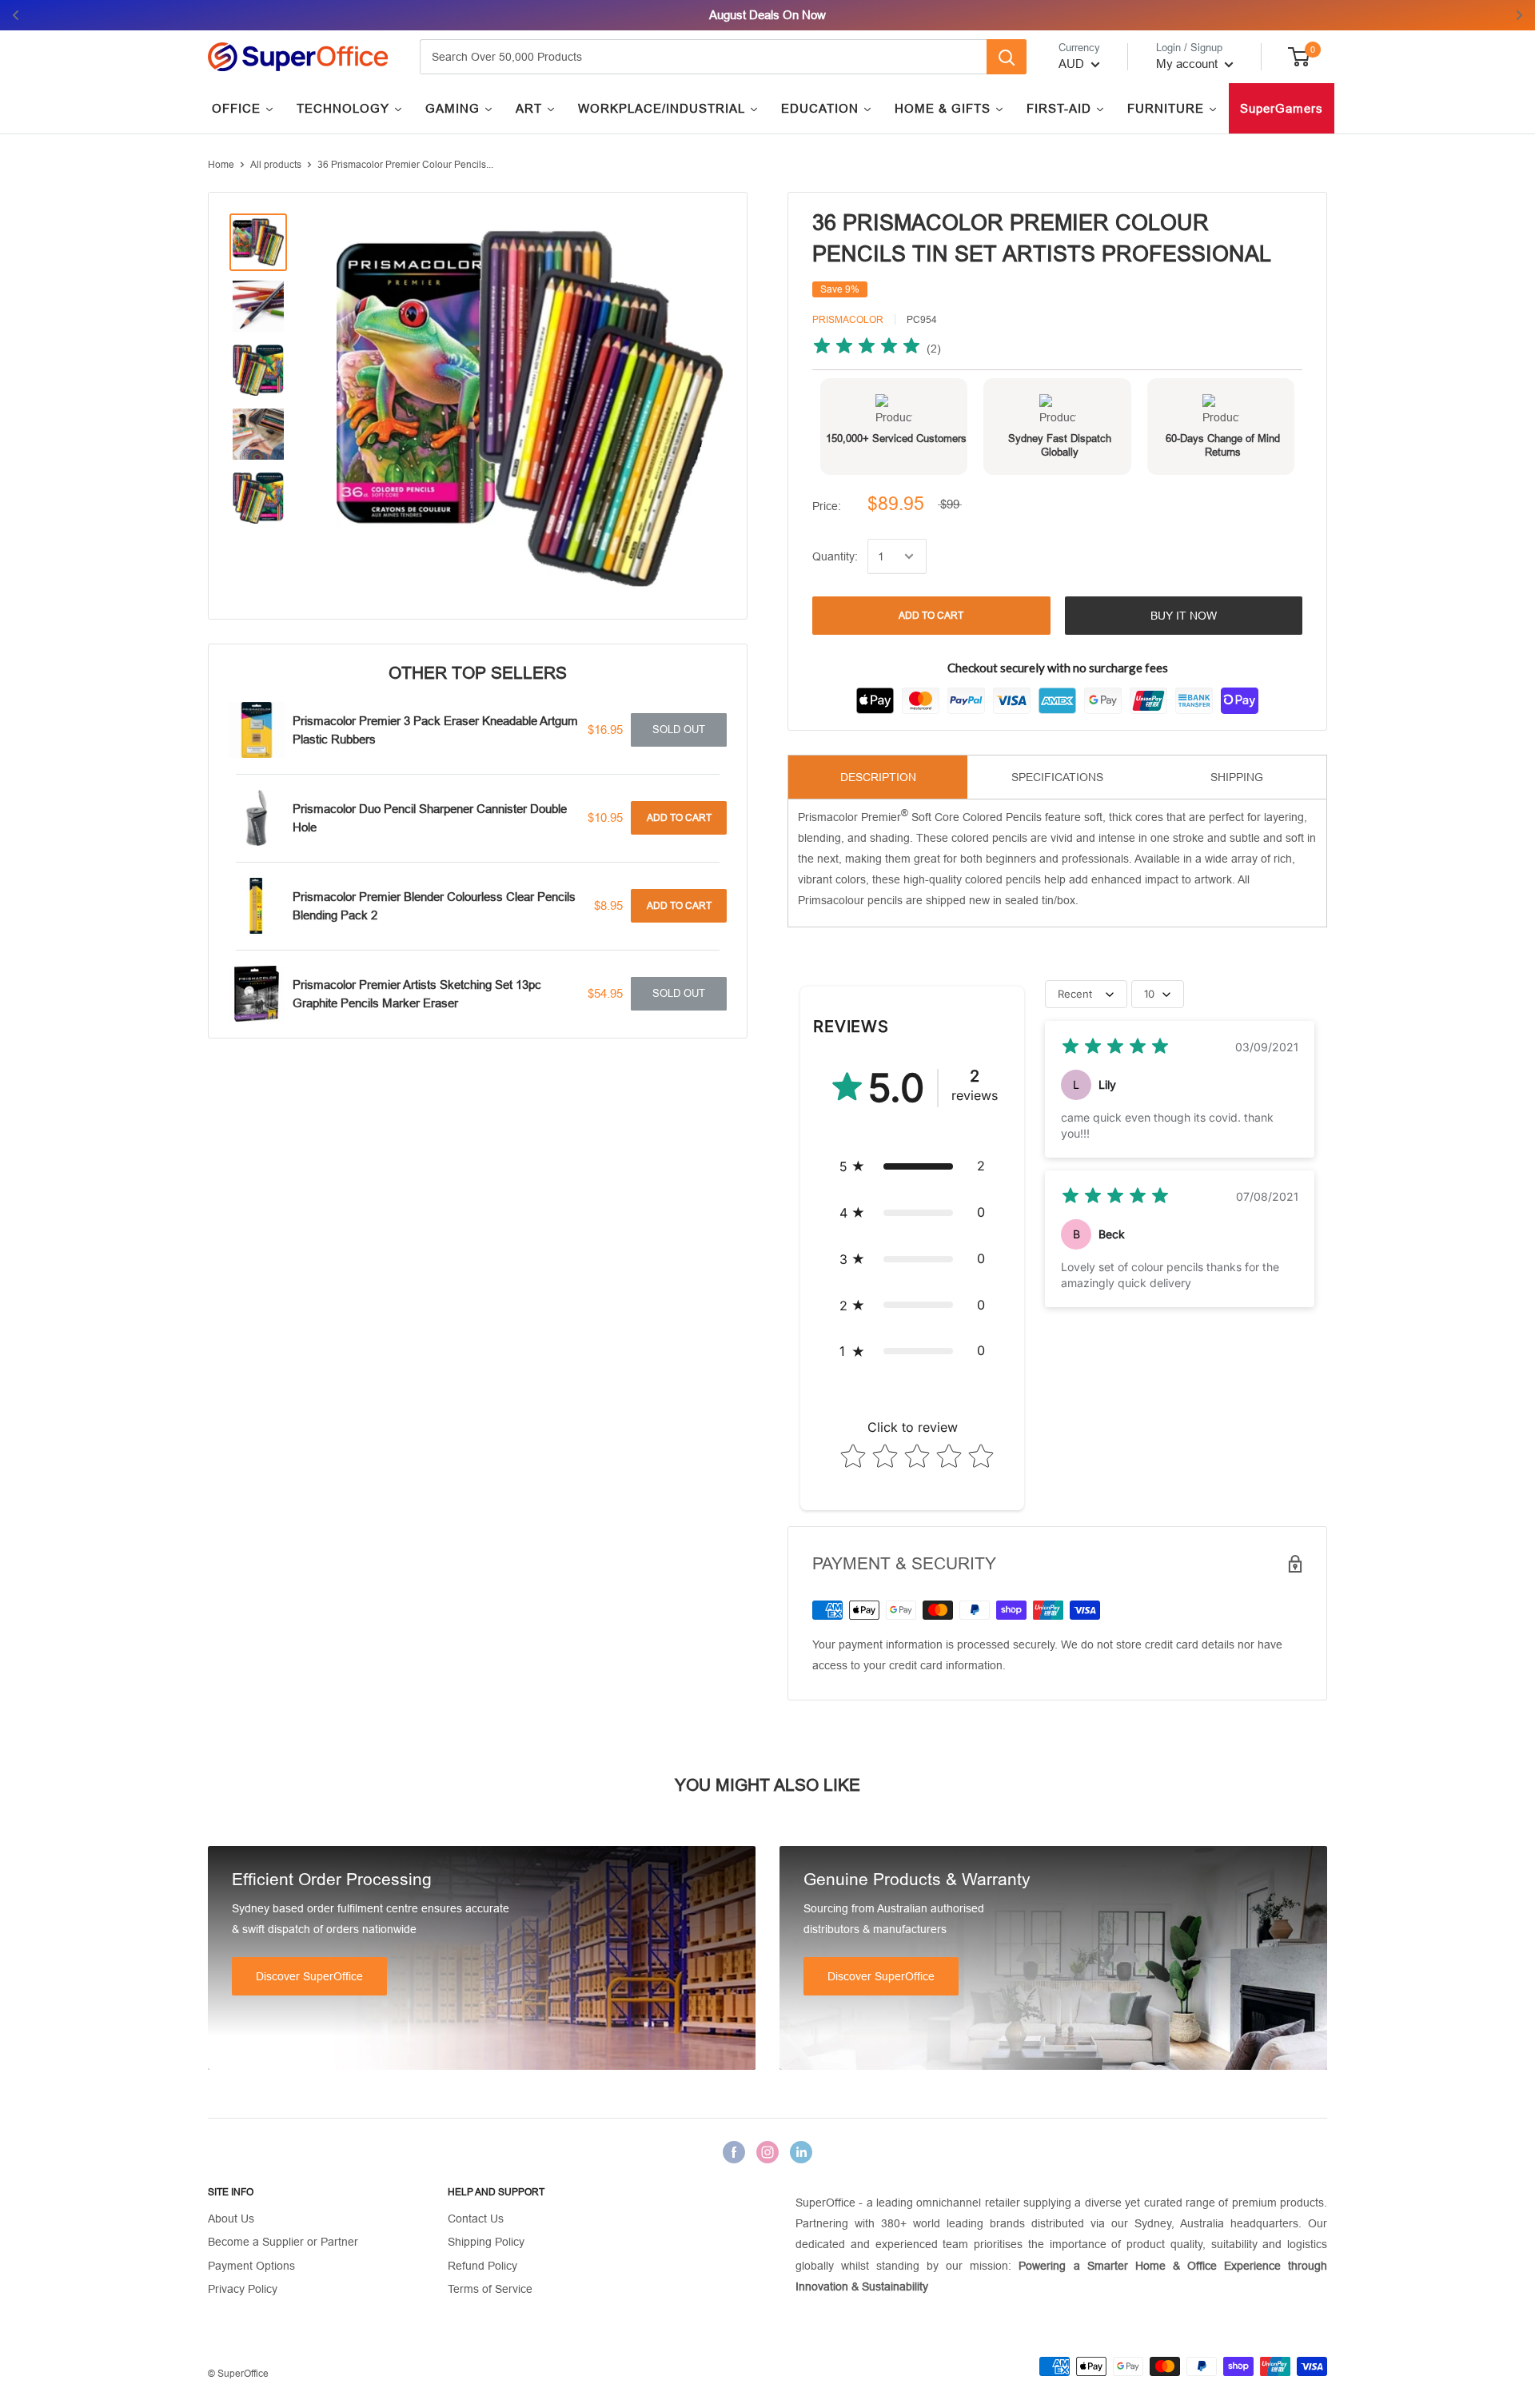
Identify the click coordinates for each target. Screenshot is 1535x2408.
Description (878, 777)
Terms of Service (490, 2289)
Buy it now (1184, 616)
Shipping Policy (486, 2242)
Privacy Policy (243, 2289)
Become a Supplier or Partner (283, 2242)
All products (276, 165)
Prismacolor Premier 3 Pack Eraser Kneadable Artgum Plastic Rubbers (435, 730)
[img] (867, 348)
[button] (912, 1166)
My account (1188, 64)
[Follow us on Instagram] (767, 2152)
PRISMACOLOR (848, 320)
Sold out (679, 730)
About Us (231, 2219)
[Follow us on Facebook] (734, 2152)
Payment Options (251, 2266)
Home (221, 165)
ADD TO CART (931, 616)
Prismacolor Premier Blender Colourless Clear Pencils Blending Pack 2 (434, 906)
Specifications (1057, 777)
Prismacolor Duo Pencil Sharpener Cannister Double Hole (430, 818)
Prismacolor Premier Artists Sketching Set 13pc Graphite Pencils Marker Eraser (417, 994)
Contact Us (476, 2219)
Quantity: (835, 556)
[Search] (1007, 57)
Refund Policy (482, 2266)
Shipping (1237, 777)
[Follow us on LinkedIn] (801, 2152)
